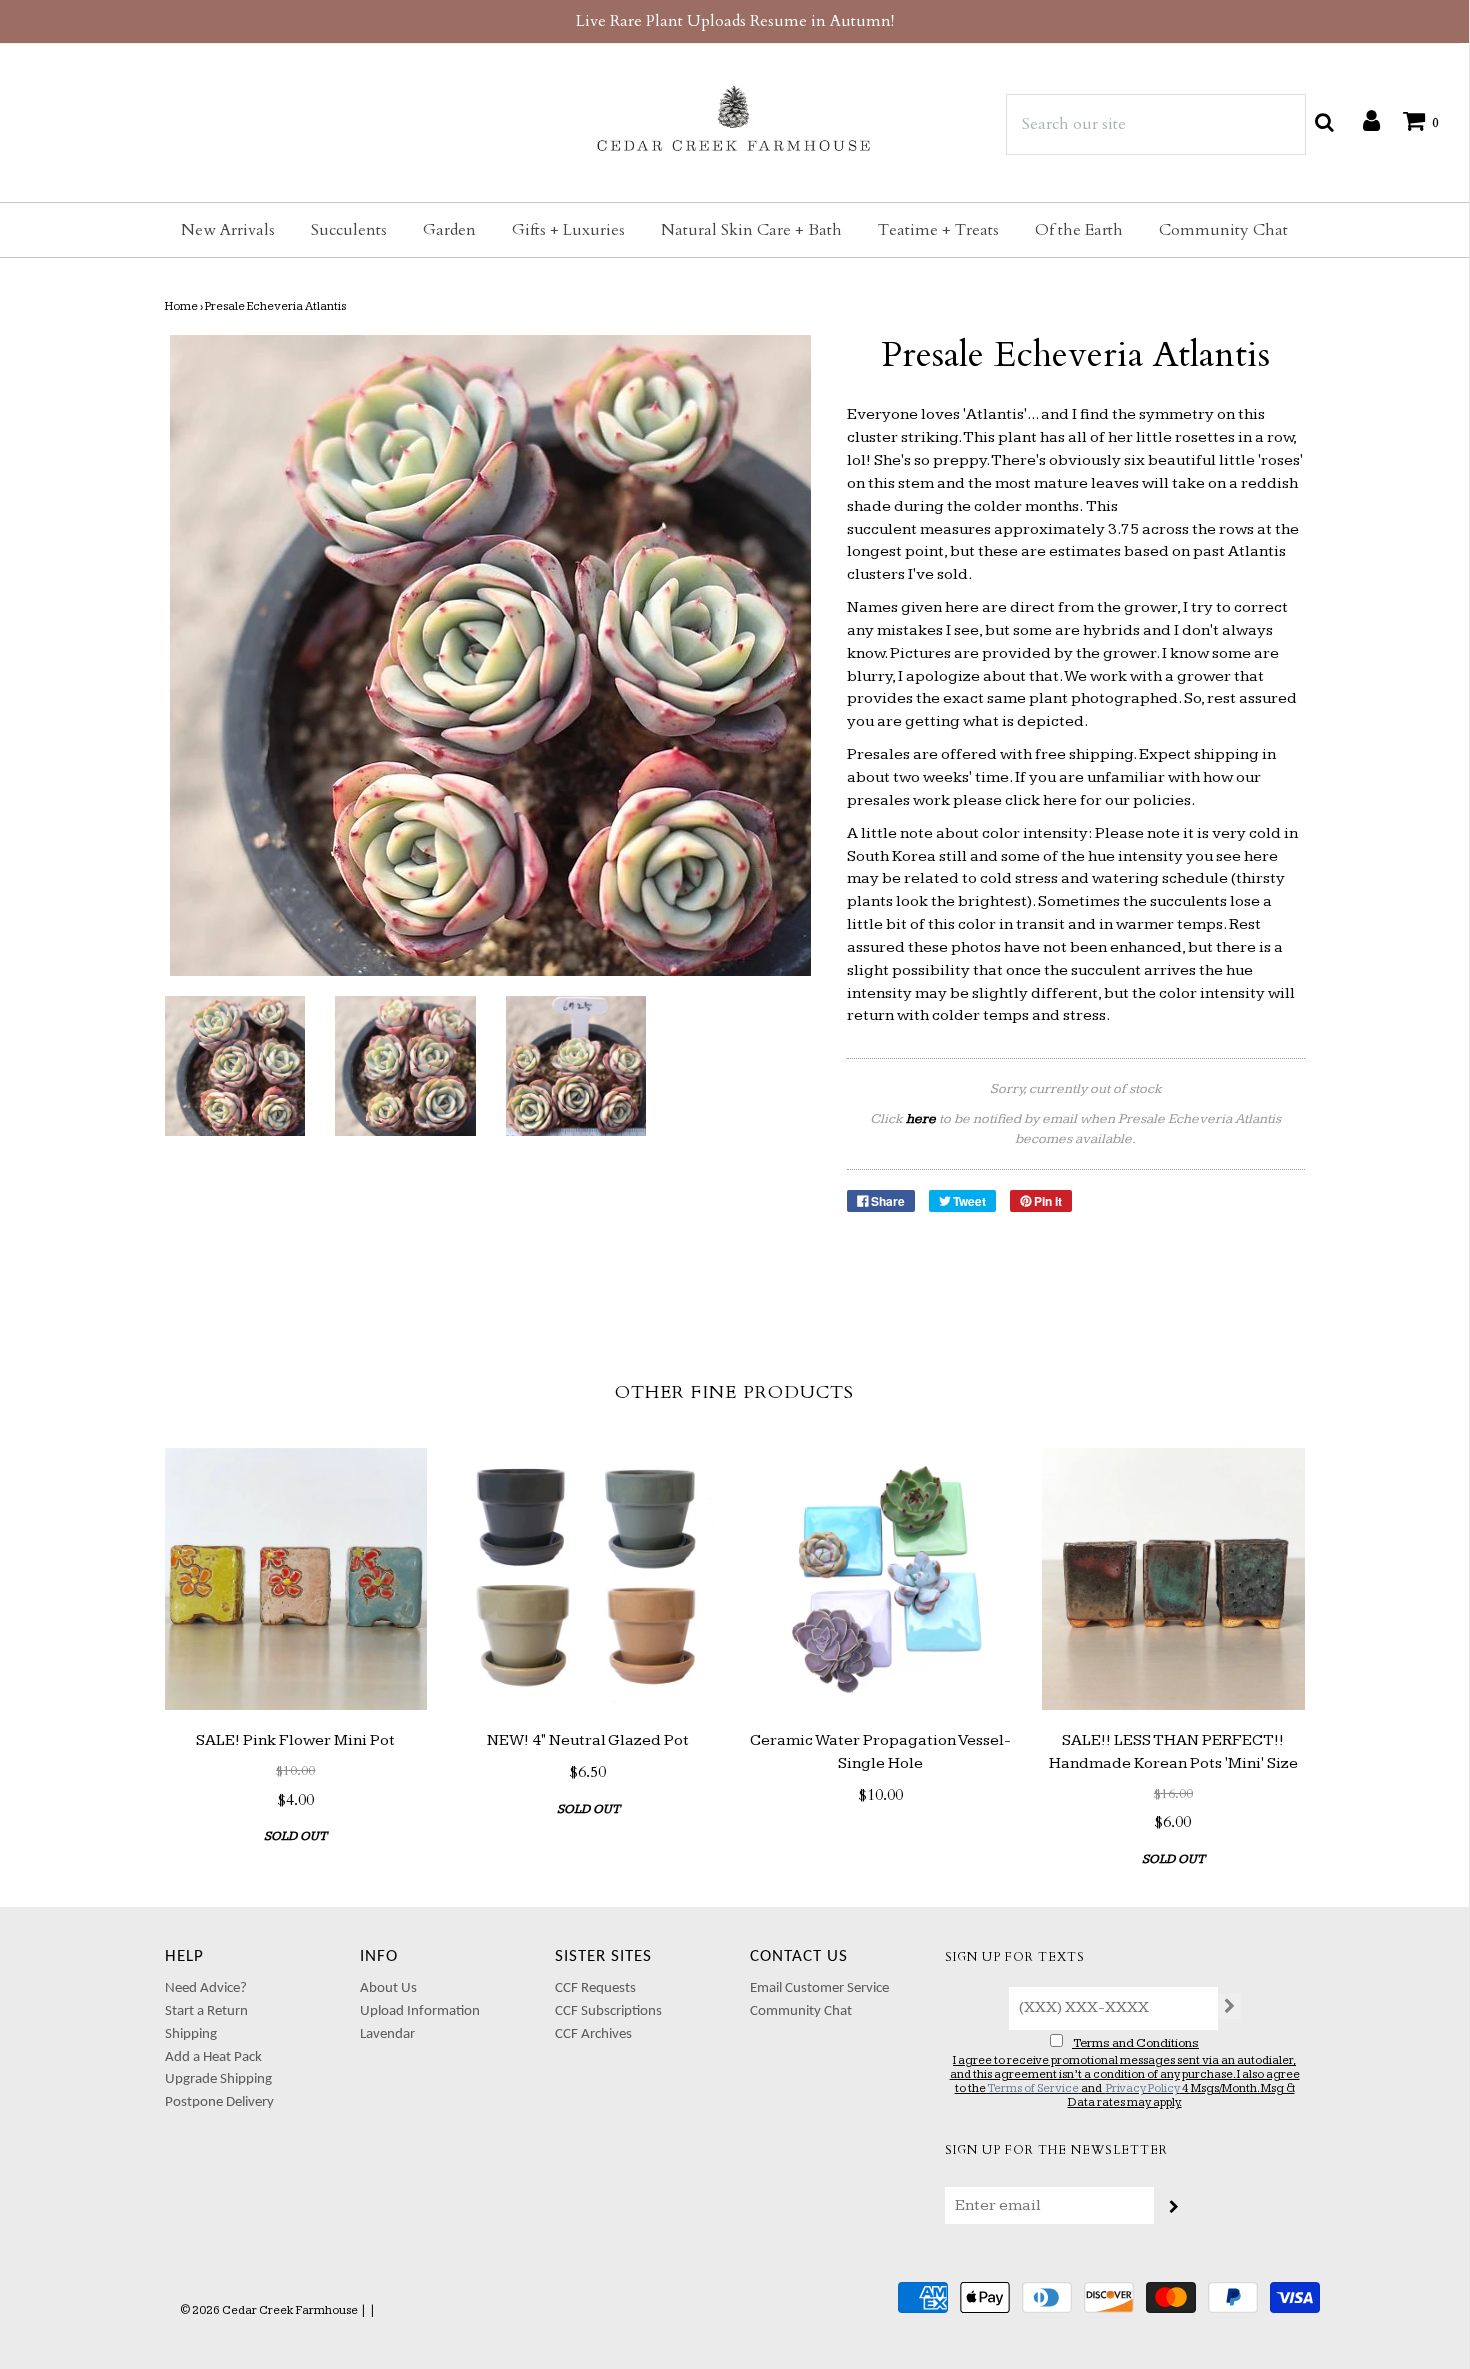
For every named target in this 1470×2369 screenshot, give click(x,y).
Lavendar (387, 2034)
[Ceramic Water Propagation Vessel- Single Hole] (881, 1579)
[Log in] (1361, 120)
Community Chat (1223, 230)
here (1060, 800)
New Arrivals (228, 230)
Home (181, 306)
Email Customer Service (819, 1988)
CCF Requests (595, 1988)
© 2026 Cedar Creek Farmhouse (269, 2310)
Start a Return (206, 2011)
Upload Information (420, 2011)
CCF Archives (593, 2034)
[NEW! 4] (588, 1579)
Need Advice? (206, 1988)
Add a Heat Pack (213, 2057)
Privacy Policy (1143, 2088)
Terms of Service (1033, 2088)
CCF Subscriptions (608, 2011)
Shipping (191, 2034)
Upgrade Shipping (218, 2079)
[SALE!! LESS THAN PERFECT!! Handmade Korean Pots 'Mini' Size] (1173, 1579)
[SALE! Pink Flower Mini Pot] (296, 1579)
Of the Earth (1079, 230)
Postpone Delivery (219, 2102)
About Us (388, 1988)
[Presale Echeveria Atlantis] (235, 1066)
